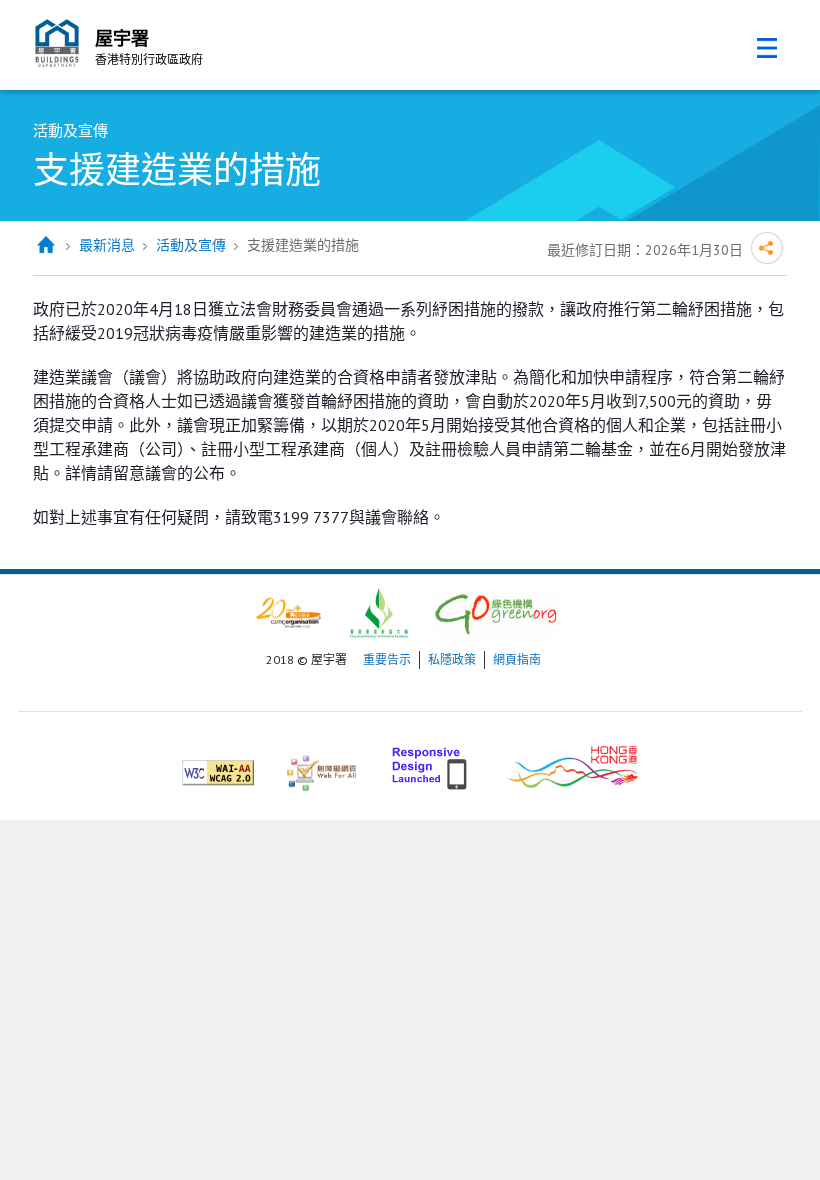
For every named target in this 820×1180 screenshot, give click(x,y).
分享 (767, 248)
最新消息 (107, 245)
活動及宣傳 (191, 245)
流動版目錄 (767, 48)
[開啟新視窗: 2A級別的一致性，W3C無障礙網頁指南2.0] (218, 764)
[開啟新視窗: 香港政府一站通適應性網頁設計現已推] (431, 764)
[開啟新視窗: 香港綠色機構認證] (496, 611)
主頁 (45, 245)
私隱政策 (452, 659)
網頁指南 (517, 659)
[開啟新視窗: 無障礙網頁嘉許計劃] (321, 764)
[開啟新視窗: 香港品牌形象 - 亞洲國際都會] (572, 764)
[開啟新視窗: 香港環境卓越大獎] (379, 611)
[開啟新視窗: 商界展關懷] (288, 611)
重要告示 (387, 659)
